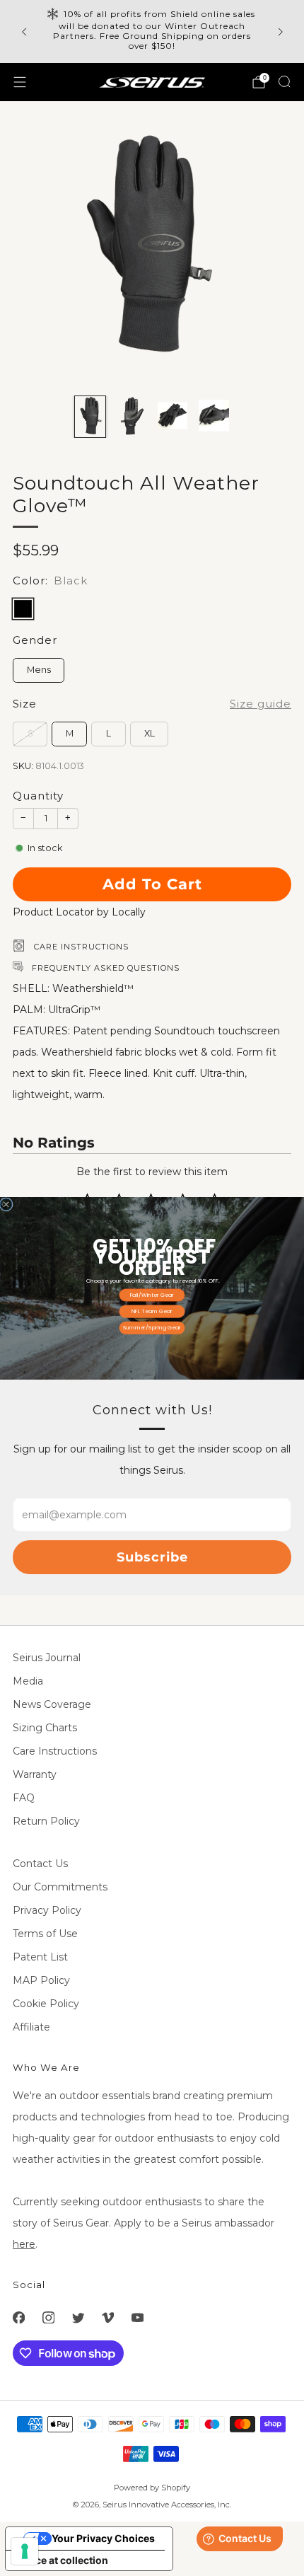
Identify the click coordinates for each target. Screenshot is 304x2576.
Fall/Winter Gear (152, 1294)
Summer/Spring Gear (152, 1328)
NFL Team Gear (152, 1311)
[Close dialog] (6, 1204)
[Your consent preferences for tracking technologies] (25, 2551)
